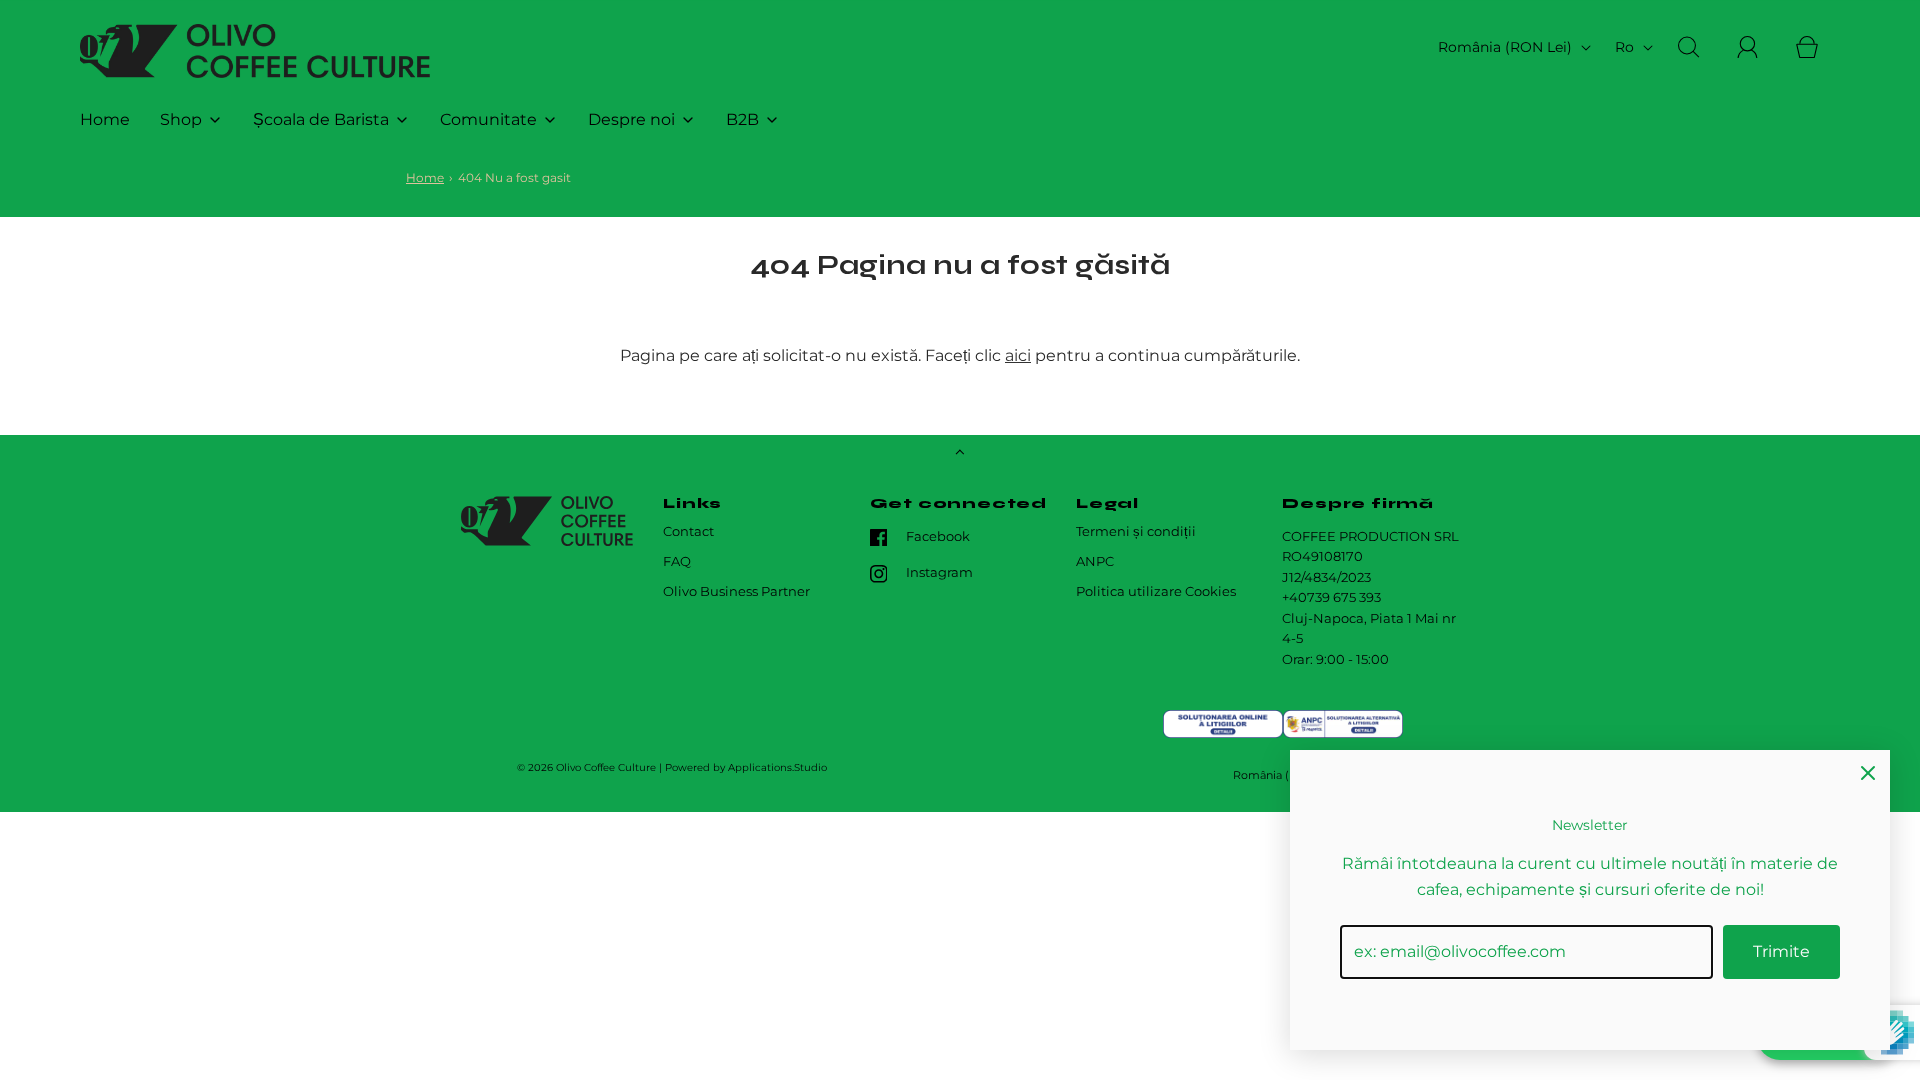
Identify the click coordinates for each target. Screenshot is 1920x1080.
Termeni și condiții (1136, 531)
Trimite (1781, 951)
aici (1018, 355)
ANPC (1095, 561)
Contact (688, 531)
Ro (1626, 47)
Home (105, 119)
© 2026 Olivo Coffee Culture (586, 767)
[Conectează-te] (1759, 47)
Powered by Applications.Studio (746, 767)
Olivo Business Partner (736, 591)
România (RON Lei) (1507, 47)
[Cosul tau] (1818, 47)
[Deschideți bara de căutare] (1700, 47)
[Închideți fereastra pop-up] (1868, 772)
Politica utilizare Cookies (1156, 591)
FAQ (677, 561)
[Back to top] (960, 454)
